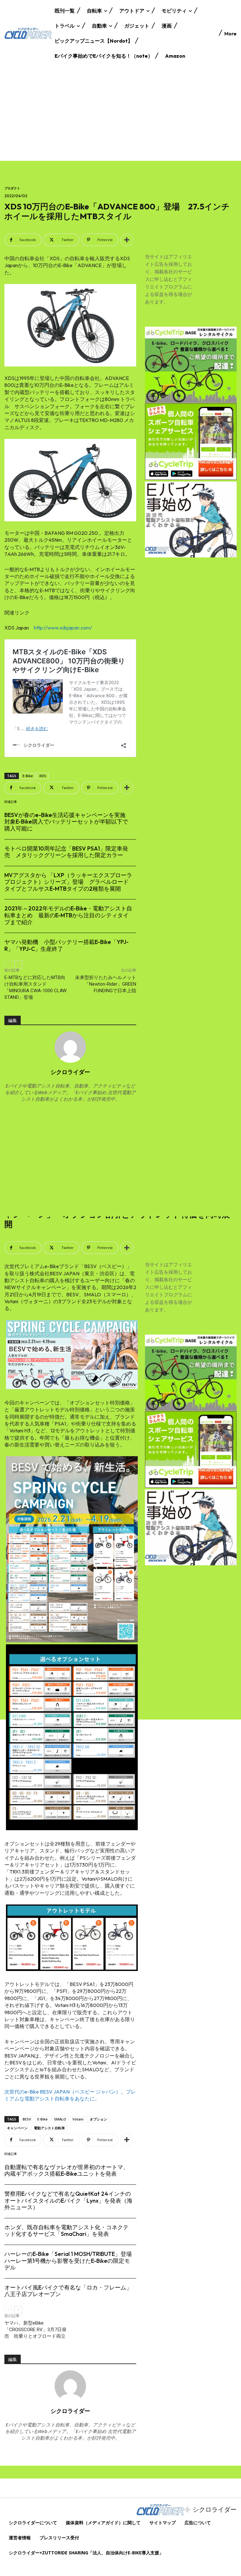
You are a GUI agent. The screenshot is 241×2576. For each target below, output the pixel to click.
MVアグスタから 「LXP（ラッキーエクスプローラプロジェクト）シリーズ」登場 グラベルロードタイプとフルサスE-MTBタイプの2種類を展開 (68, 882)
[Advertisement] (120, 113)
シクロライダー (70, 1072)
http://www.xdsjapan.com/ (63, 628)
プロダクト (12, 188)
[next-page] (18, 964)
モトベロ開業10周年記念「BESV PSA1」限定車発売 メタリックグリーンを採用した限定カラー (66, 852)
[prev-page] (8, 964)
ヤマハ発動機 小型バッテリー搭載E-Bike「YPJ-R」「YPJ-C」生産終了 (67, 945)
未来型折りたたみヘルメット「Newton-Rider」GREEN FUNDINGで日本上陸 (106, 984)
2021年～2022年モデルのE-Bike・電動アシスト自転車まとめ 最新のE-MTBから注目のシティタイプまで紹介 (68, 915)
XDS (43, 776)
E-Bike (28, 776)
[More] (127, 240)
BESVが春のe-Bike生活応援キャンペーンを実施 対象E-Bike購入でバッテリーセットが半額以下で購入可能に (68, 822)
